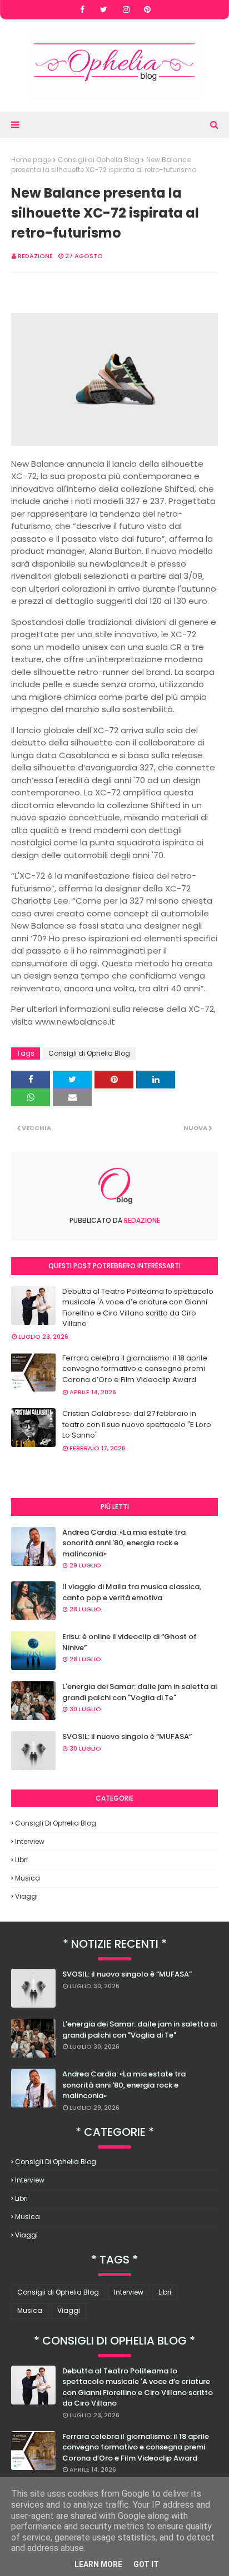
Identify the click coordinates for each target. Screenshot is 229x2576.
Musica (28, 1878)
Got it (146, 2564)
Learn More (98, 2564)
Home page (31, 160)
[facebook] (82, 9)
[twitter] (104, 9)
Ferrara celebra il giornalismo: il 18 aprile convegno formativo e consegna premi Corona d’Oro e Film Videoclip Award (135, 1369)
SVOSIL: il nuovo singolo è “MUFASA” (127, 1736)
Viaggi (26, 1896)
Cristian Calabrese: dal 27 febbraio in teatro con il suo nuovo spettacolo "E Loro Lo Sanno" (137, 1424)
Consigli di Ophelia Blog (99, 160)
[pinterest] (147, 9)
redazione (35, 256)
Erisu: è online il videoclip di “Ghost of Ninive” (130, 1642)
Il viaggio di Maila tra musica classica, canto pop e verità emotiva (132, 1592)
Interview (30, 1841)
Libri (21, 1860)
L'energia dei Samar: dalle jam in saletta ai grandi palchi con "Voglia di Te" (140, 1692)
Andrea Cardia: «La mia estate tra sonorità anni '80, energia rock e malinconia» (124, 1543)
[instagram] (126, 9)
